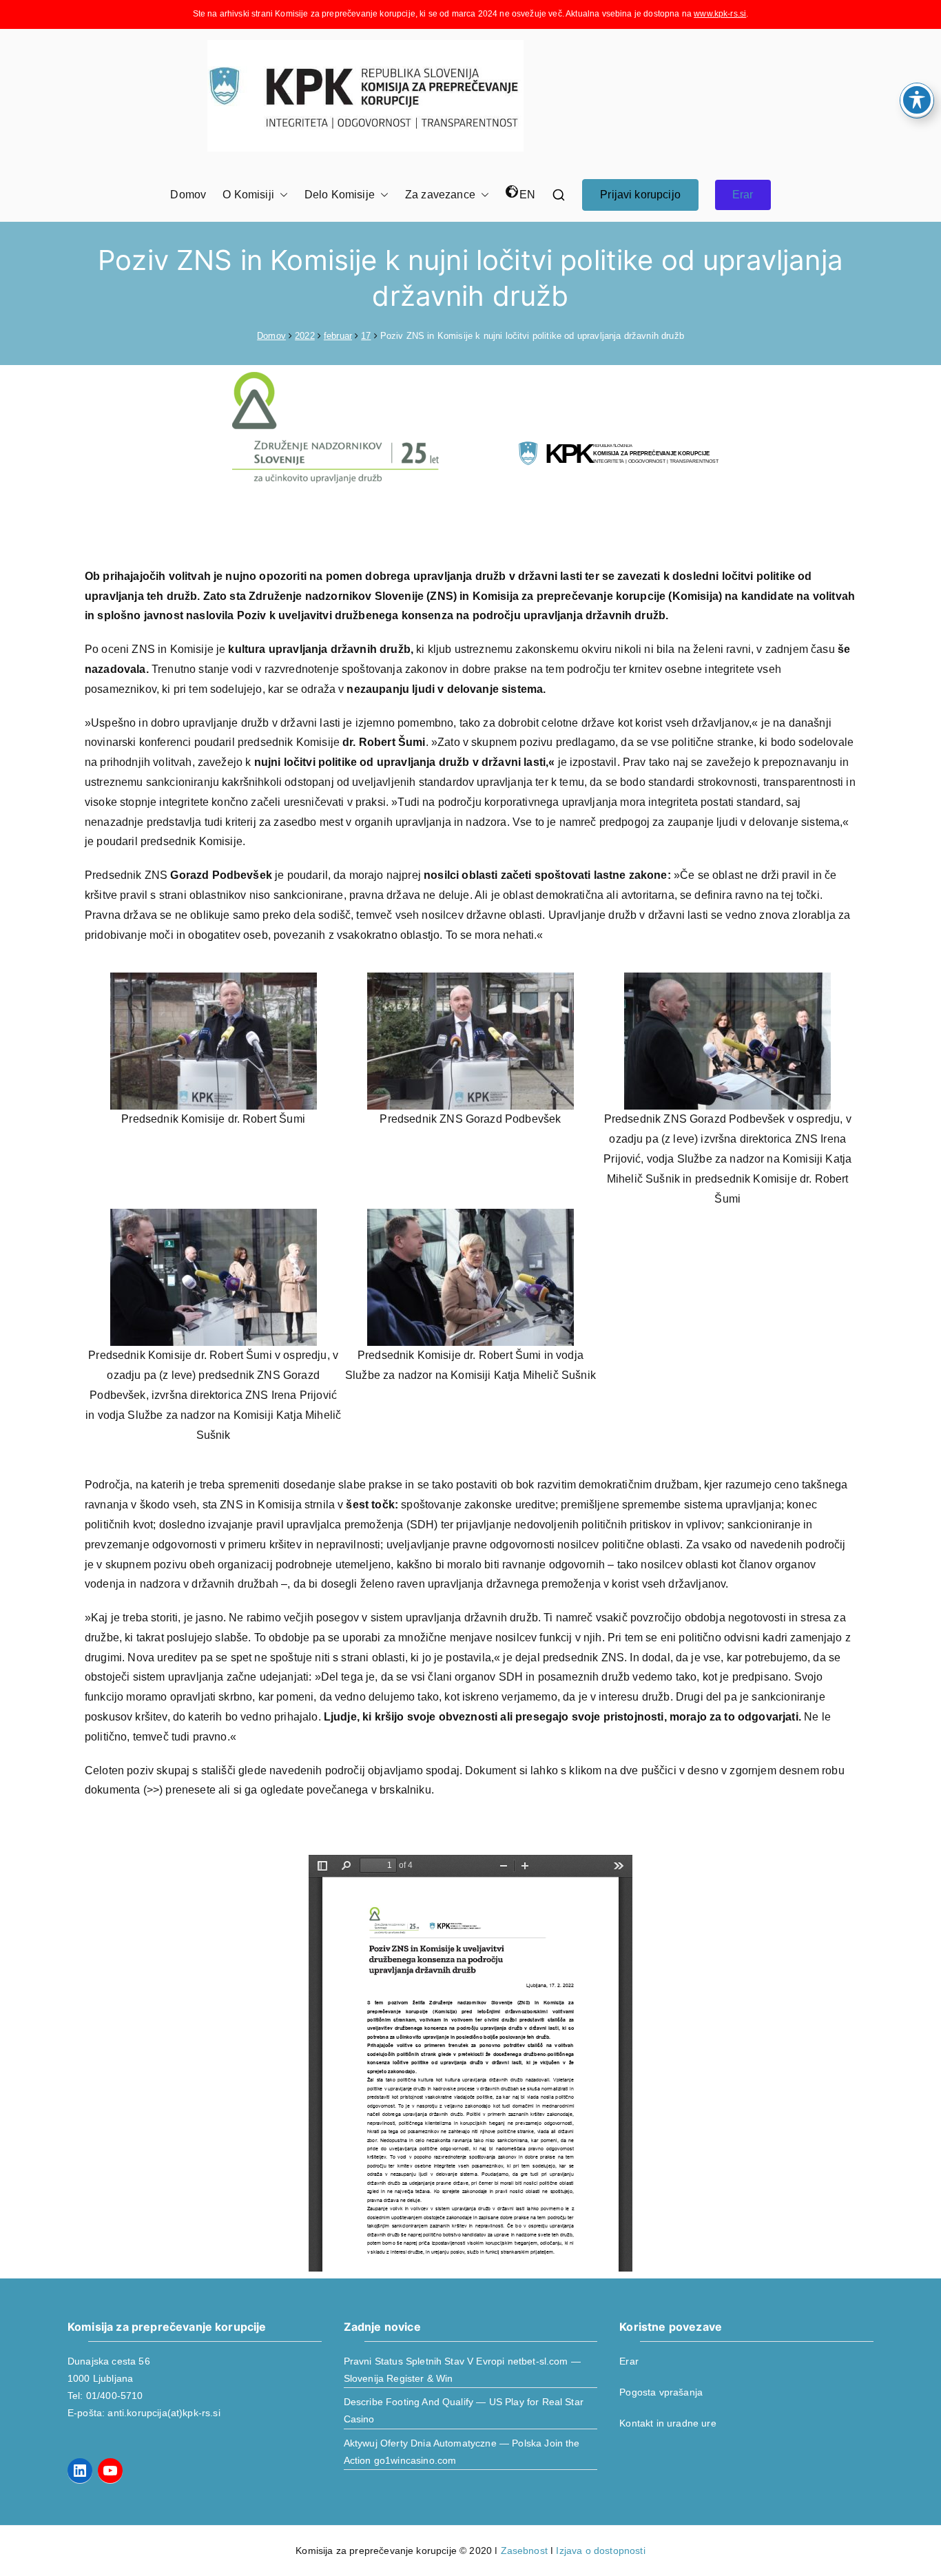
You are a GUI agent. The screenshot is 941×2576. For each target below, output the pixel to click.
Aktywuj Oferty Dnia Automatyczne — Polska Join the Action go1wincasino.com (462, 2452)
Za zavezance (440, 195)
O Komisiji (248, 195)
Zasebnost (524, 2551)
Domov (188, 195)
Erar (743, 195)
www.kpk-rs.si (720, 14)
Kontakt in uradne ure (668, 2423)
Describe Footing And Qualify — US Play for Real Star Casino (464, 2410)
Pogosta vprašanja (661, 2392)
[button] (281, 195)
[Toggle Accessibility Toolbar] (917, 100)
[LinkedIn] (80, 2471)
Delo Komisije (340, 195)
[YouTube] (110, 2471)
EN (527, 195)
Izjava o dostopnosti (600, 2551)
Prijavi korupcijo (640, 195)
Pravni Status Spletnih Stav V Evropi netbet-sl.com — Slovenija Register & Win (462, 2370)
